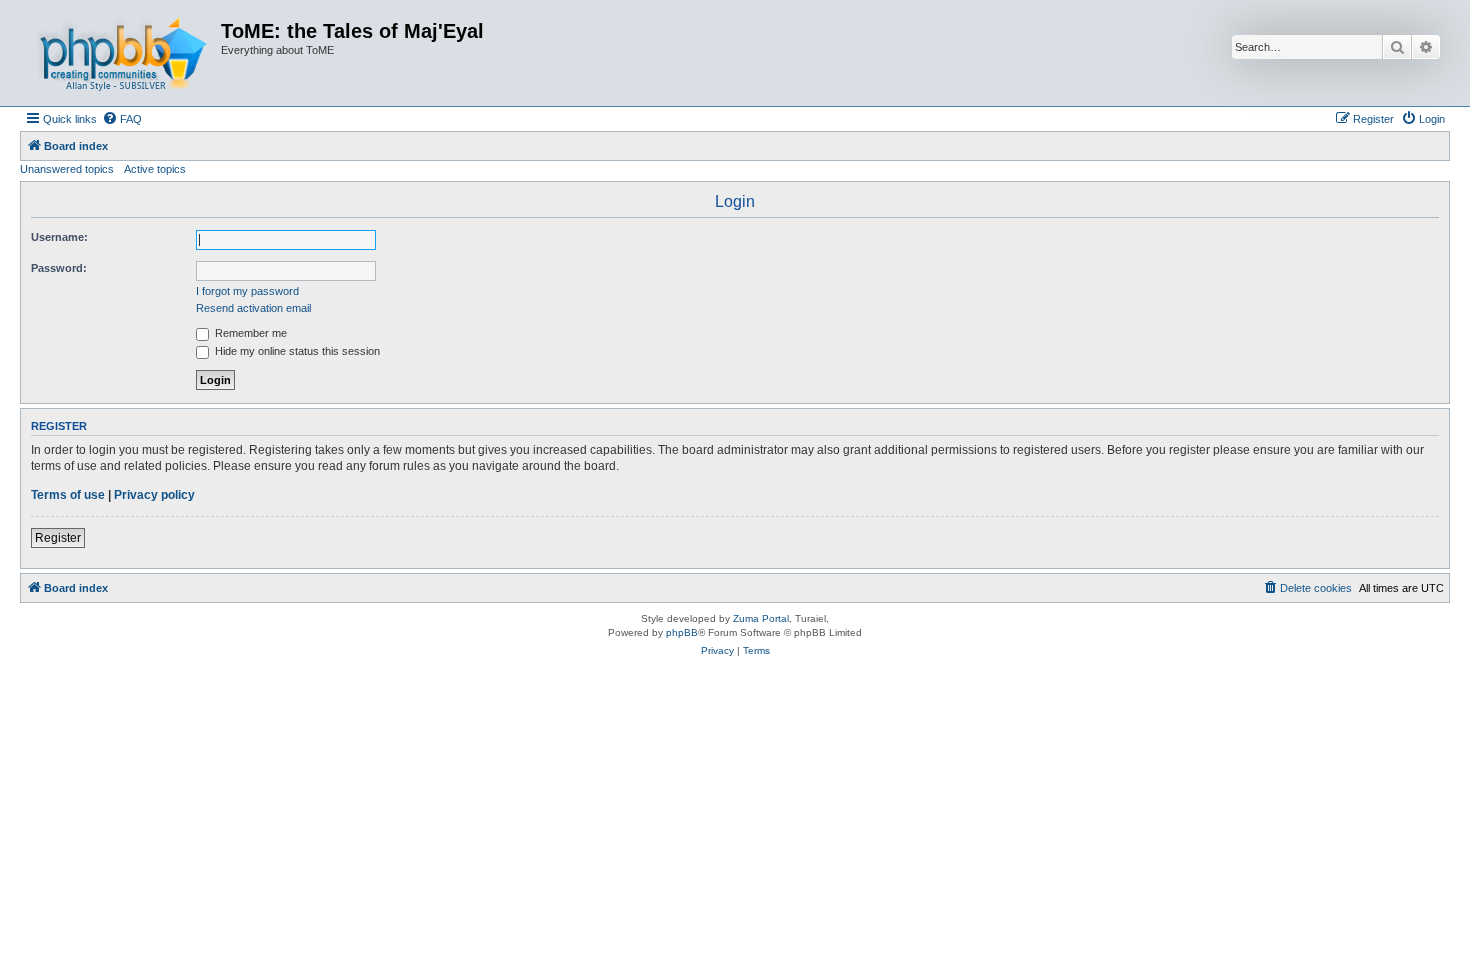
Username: (59, 237)
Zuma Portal (761, 618)
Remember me (249, 333)
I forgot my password (247, 291)
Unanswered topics (67, 169)
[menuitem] (122, 119)
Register (58, 538)
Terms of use (68, 495)
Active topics (155, 169)
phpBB (682, 632)
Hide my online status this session (296, 351)
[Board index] (123, 53)
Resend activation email (253, 308)
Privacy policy (154, 495)
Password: (59, 268)
